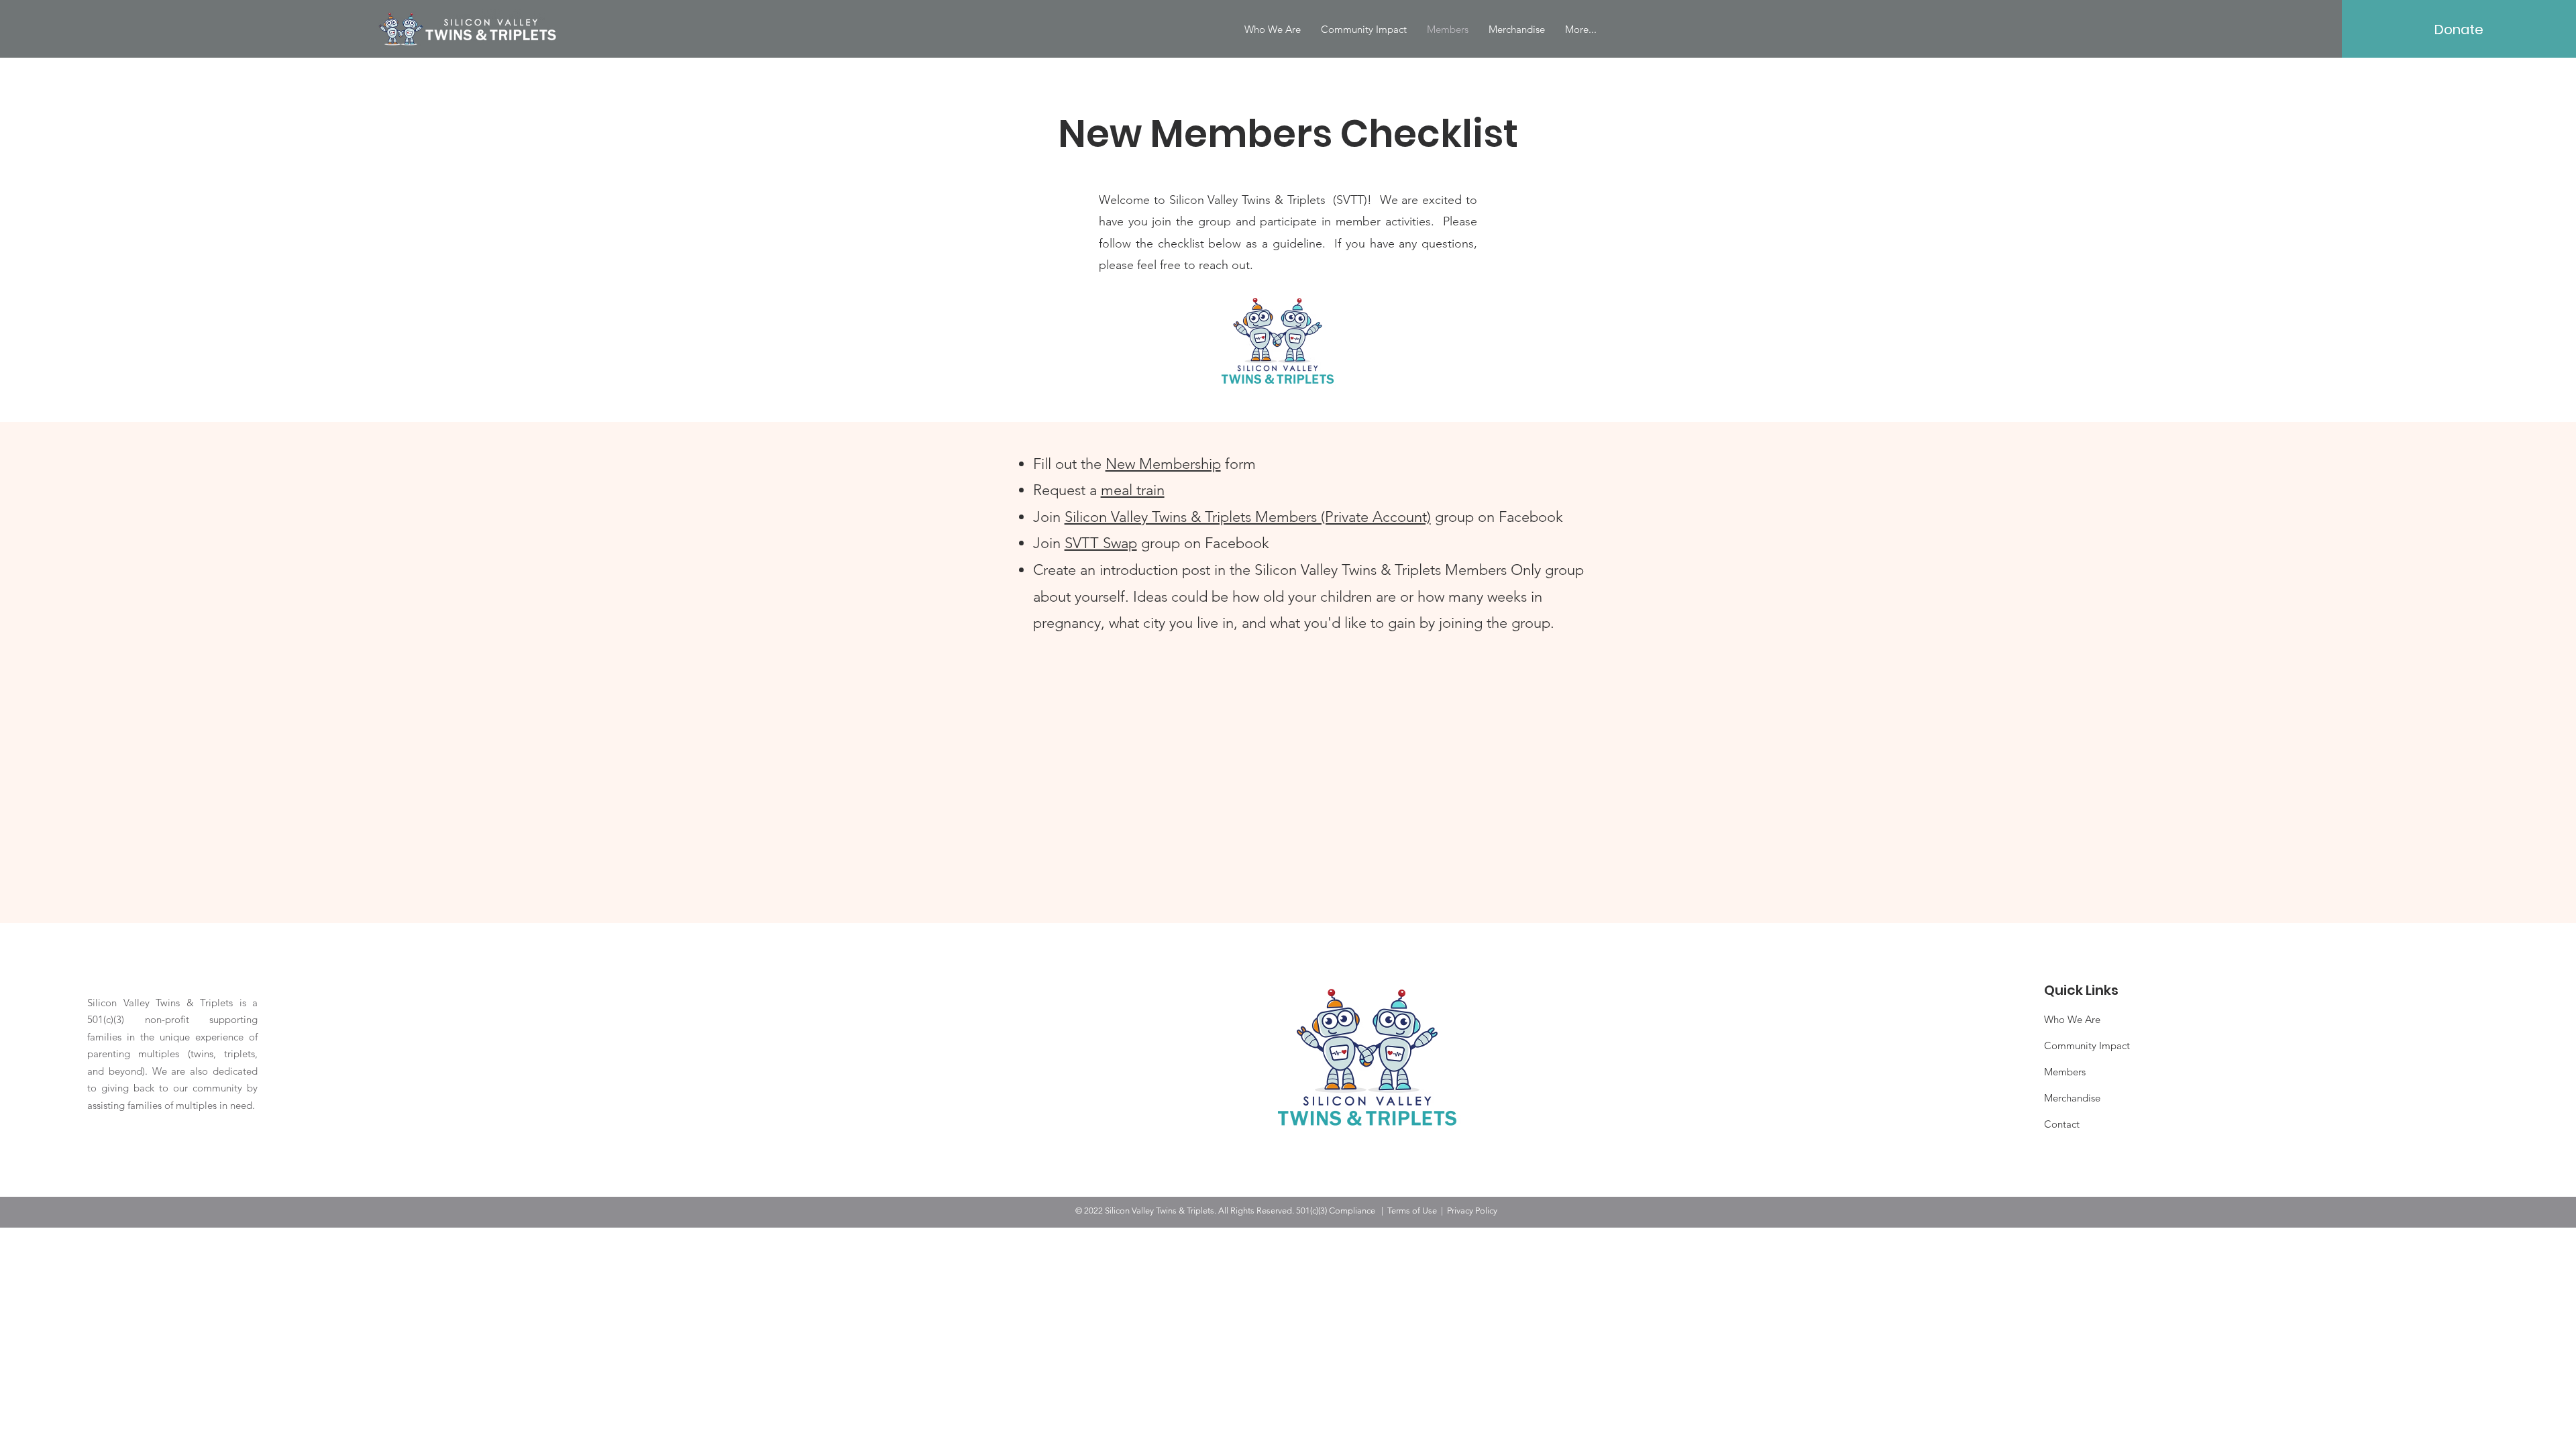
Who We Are (2072, 1019)
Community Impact (2087, 1045)
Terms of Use (1412, 1211)
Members (2065, 1072)
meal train (1133, 490)
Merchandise (2072, 1098)
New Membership (1163, 464)
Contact (2062, 1124)
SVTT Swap (1101, 543)
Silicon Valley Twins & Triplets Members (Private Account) (1248, 517)
